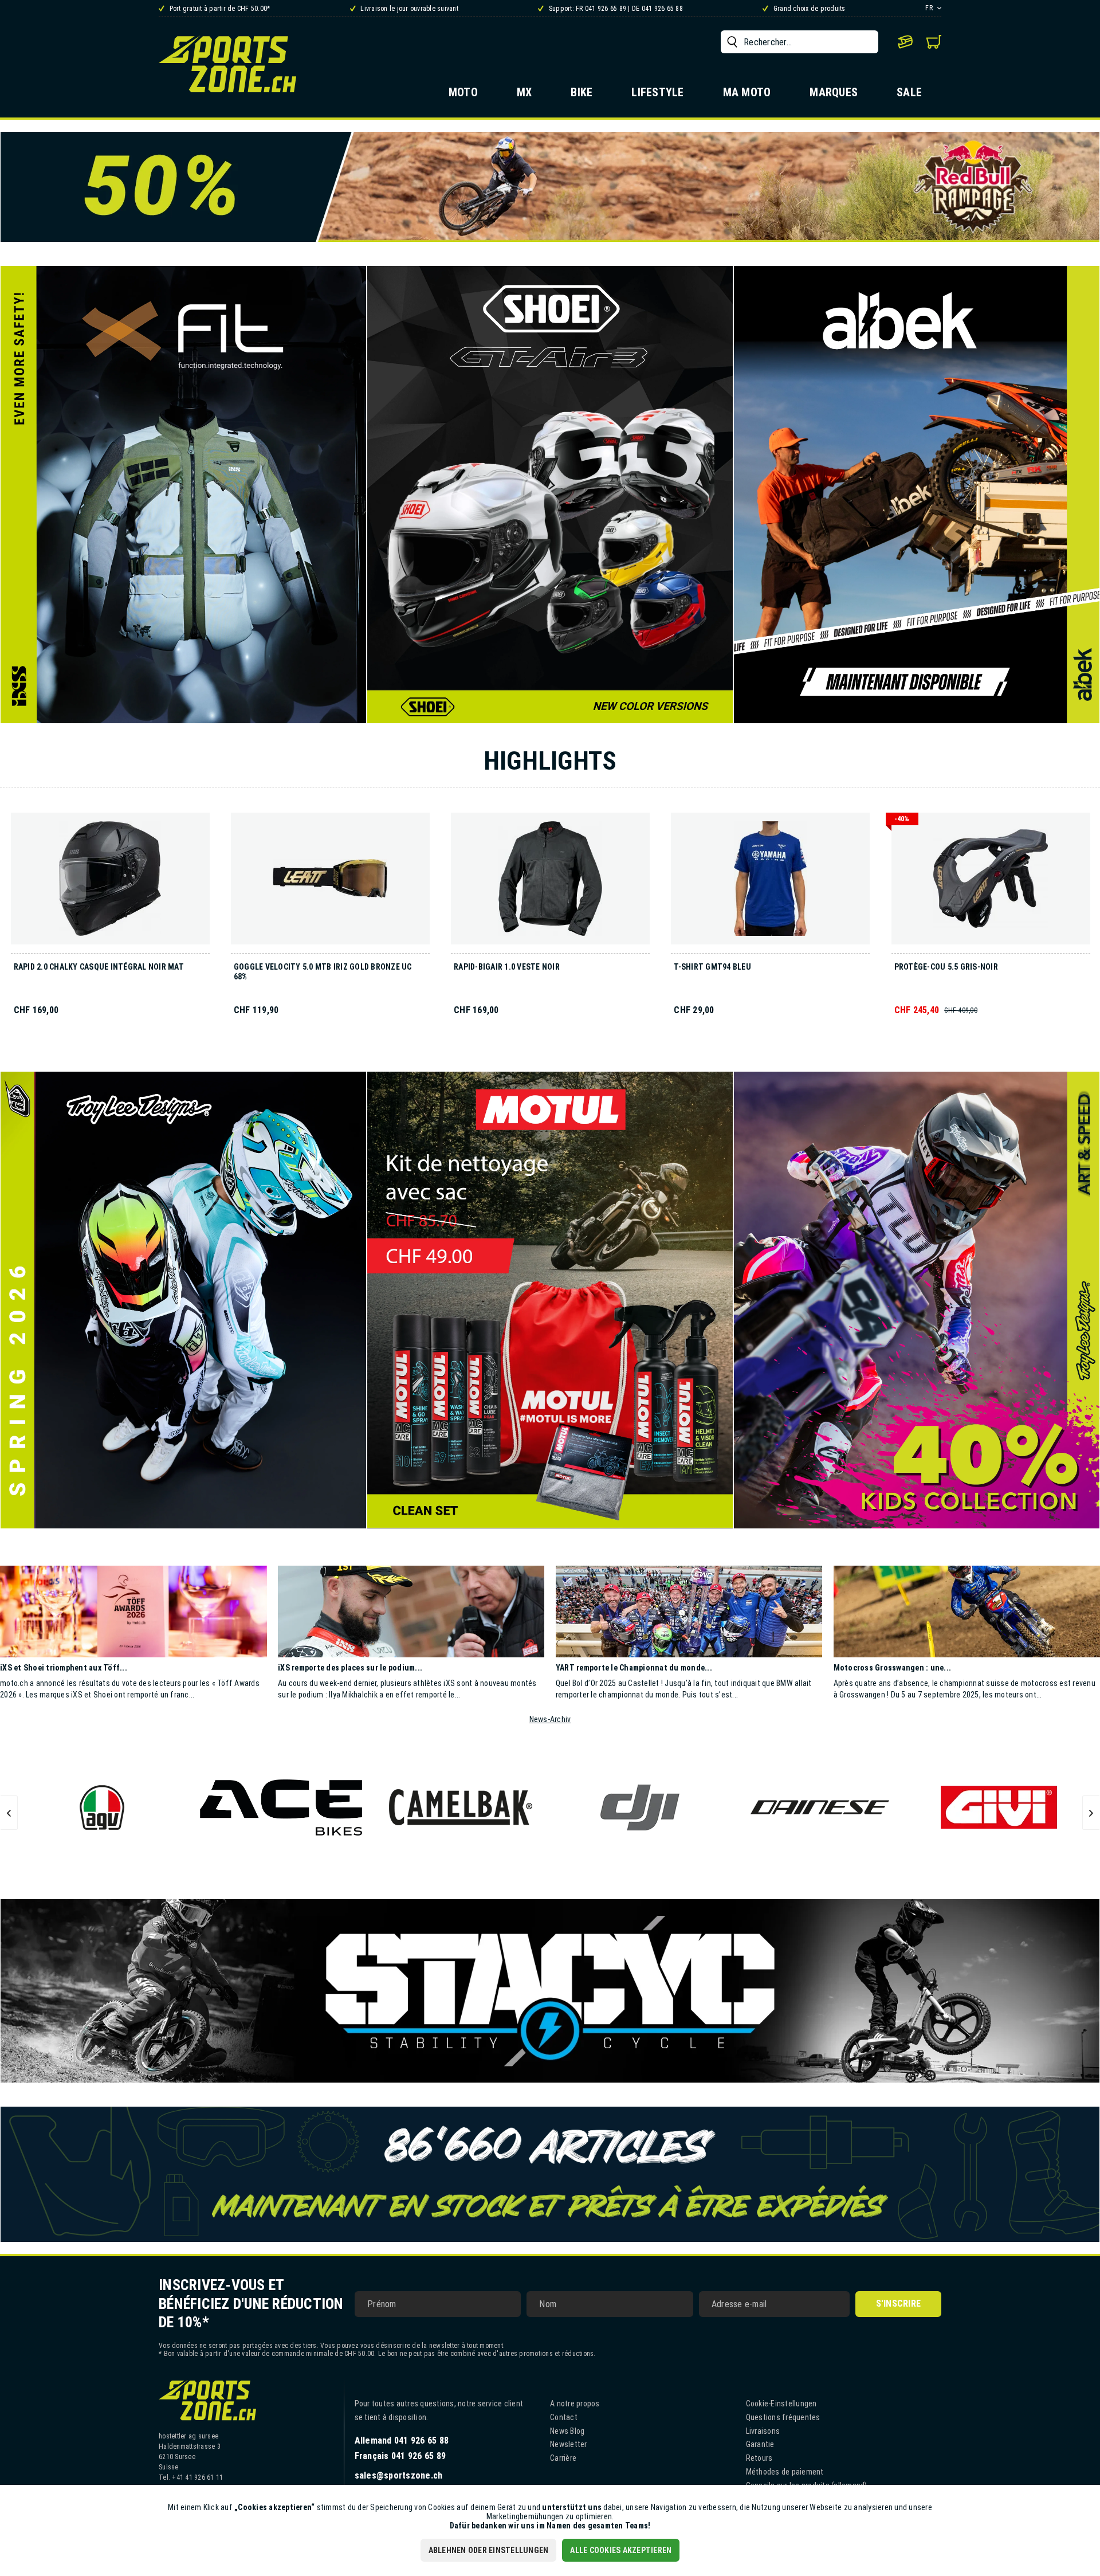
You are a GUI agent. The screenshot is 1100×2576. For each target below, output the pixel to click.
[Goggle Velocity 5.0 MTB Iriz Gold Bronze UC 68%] (330, 883)
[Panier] (934, 42)
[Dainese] (640, 1807)
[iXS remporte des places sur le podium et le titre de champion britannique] (411, 1612)
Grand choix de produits (808, 9)
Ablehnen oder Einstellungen (489, 2550)
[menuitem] (800, 42)
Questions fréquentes (783, 2417)
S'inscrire (899, 2303)
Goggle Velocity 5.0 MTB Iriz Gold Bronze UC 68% (323, 972)
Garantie (760, 2444)
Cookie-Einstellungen (781, 2404)
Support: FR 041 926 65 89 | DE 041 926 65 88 (615, 9)
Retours (759, 2458)
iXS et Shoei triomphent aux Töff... (64, 1668)
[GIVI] (820, 1807)
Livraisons (763, 2431)
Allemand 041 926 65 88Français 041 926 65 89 (402, 2448)
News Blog (567, 2431)
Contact (564, 2417)
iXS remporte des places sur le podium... (350, 1668)
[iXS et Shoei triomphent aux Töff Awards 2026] (133, 1612)
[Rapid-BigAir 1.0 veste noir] (550, 883)
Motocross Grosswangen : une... (893, 1668)
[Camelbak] (282, 1807)
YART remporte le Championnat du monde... (634, 1668)
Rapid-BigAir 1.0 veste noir (507, 967)
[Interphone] (999, 1807)
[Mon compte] (905, 42)
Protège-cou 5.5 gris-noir (946, 967)
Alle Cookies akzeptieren (621, 2550)
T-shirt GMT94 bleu (712, 967)
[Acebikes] (102, 1807)
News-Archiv (550, 1719)
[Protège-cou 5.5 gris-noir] (991, 883)
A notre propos (575, 2404)
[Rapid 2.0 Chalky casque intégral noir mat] (110, 883)
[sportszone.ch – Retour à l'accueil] (227, 64)
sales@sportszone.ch (399, 2475)
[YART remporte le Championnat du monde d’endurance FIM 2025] (689, 1612)
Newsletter (569, 2444)
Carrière (563, 2458)
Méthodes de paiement (785, 2472)
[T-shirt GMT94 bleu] (770, 883)
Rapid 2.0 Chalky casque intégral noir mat (99, 967)
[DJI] (461, 1807)
